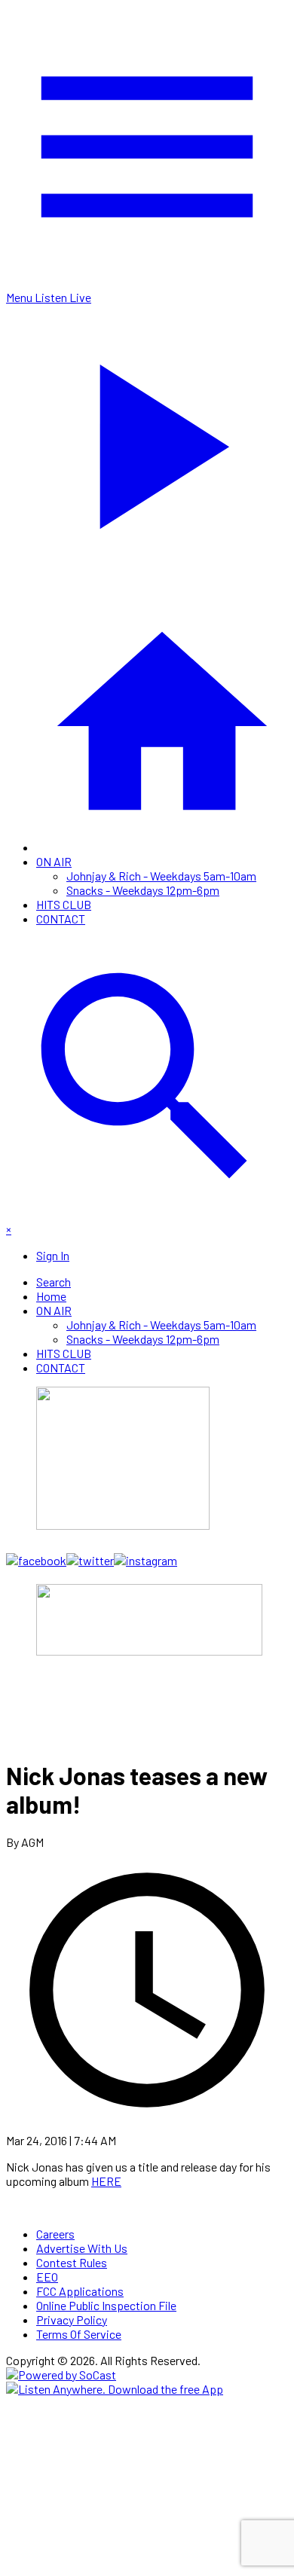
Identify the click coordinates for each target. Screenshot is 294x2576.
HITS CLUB (64, 904)
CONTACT (61, 919)
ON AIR (54, 861)
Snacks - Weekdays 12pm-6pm (143, 890)
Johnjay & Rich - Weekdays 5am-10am (161, 876)
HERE (106, 2181)
